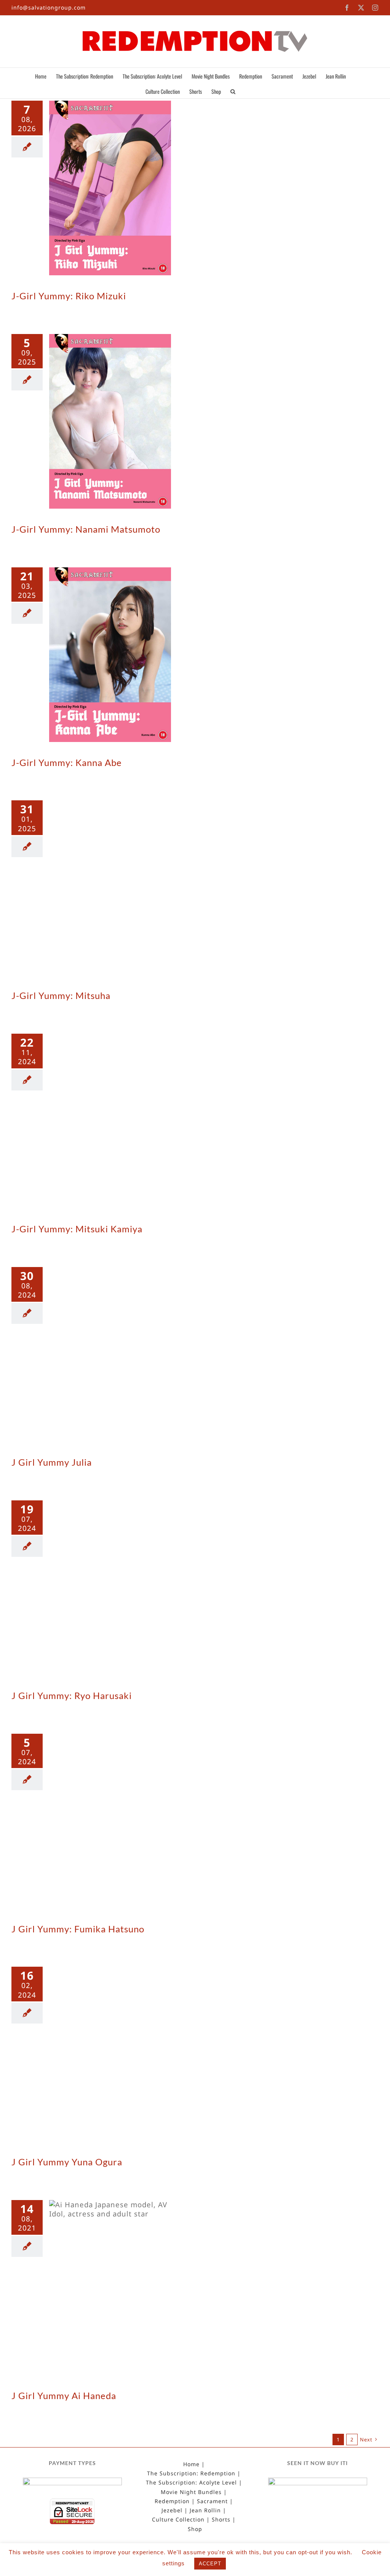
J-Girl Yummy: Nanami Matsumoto (86, 529)
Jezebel (172, 2510)
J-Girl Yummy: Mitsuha (61, 995)
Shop (195, 2529)
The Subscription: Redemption (191, 2473)
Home (191, 2464)
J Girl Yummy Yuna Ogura (67, 2162)
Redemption (172, 2501)
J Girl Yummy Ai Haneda (64, 2395)
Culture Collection (178, 2520)
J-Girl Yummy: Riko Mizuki (69, 296)
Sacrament (212, 2501)
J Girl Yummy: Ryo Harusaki (72, 1695)
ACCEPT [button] (210, 2564)
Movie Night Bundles (191, 2492)
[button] (233, 91)
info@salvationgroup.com (49, 7)
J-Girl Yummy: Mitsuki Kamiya (77, 1229)
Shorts (221, 2520)
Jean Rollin (205, 2510)
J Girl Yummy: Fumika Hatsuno (78, 1929)
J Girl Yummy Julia (52, 1462)
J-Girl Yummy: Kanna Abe (67, 762)
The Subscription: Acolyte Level (191, 2483)
